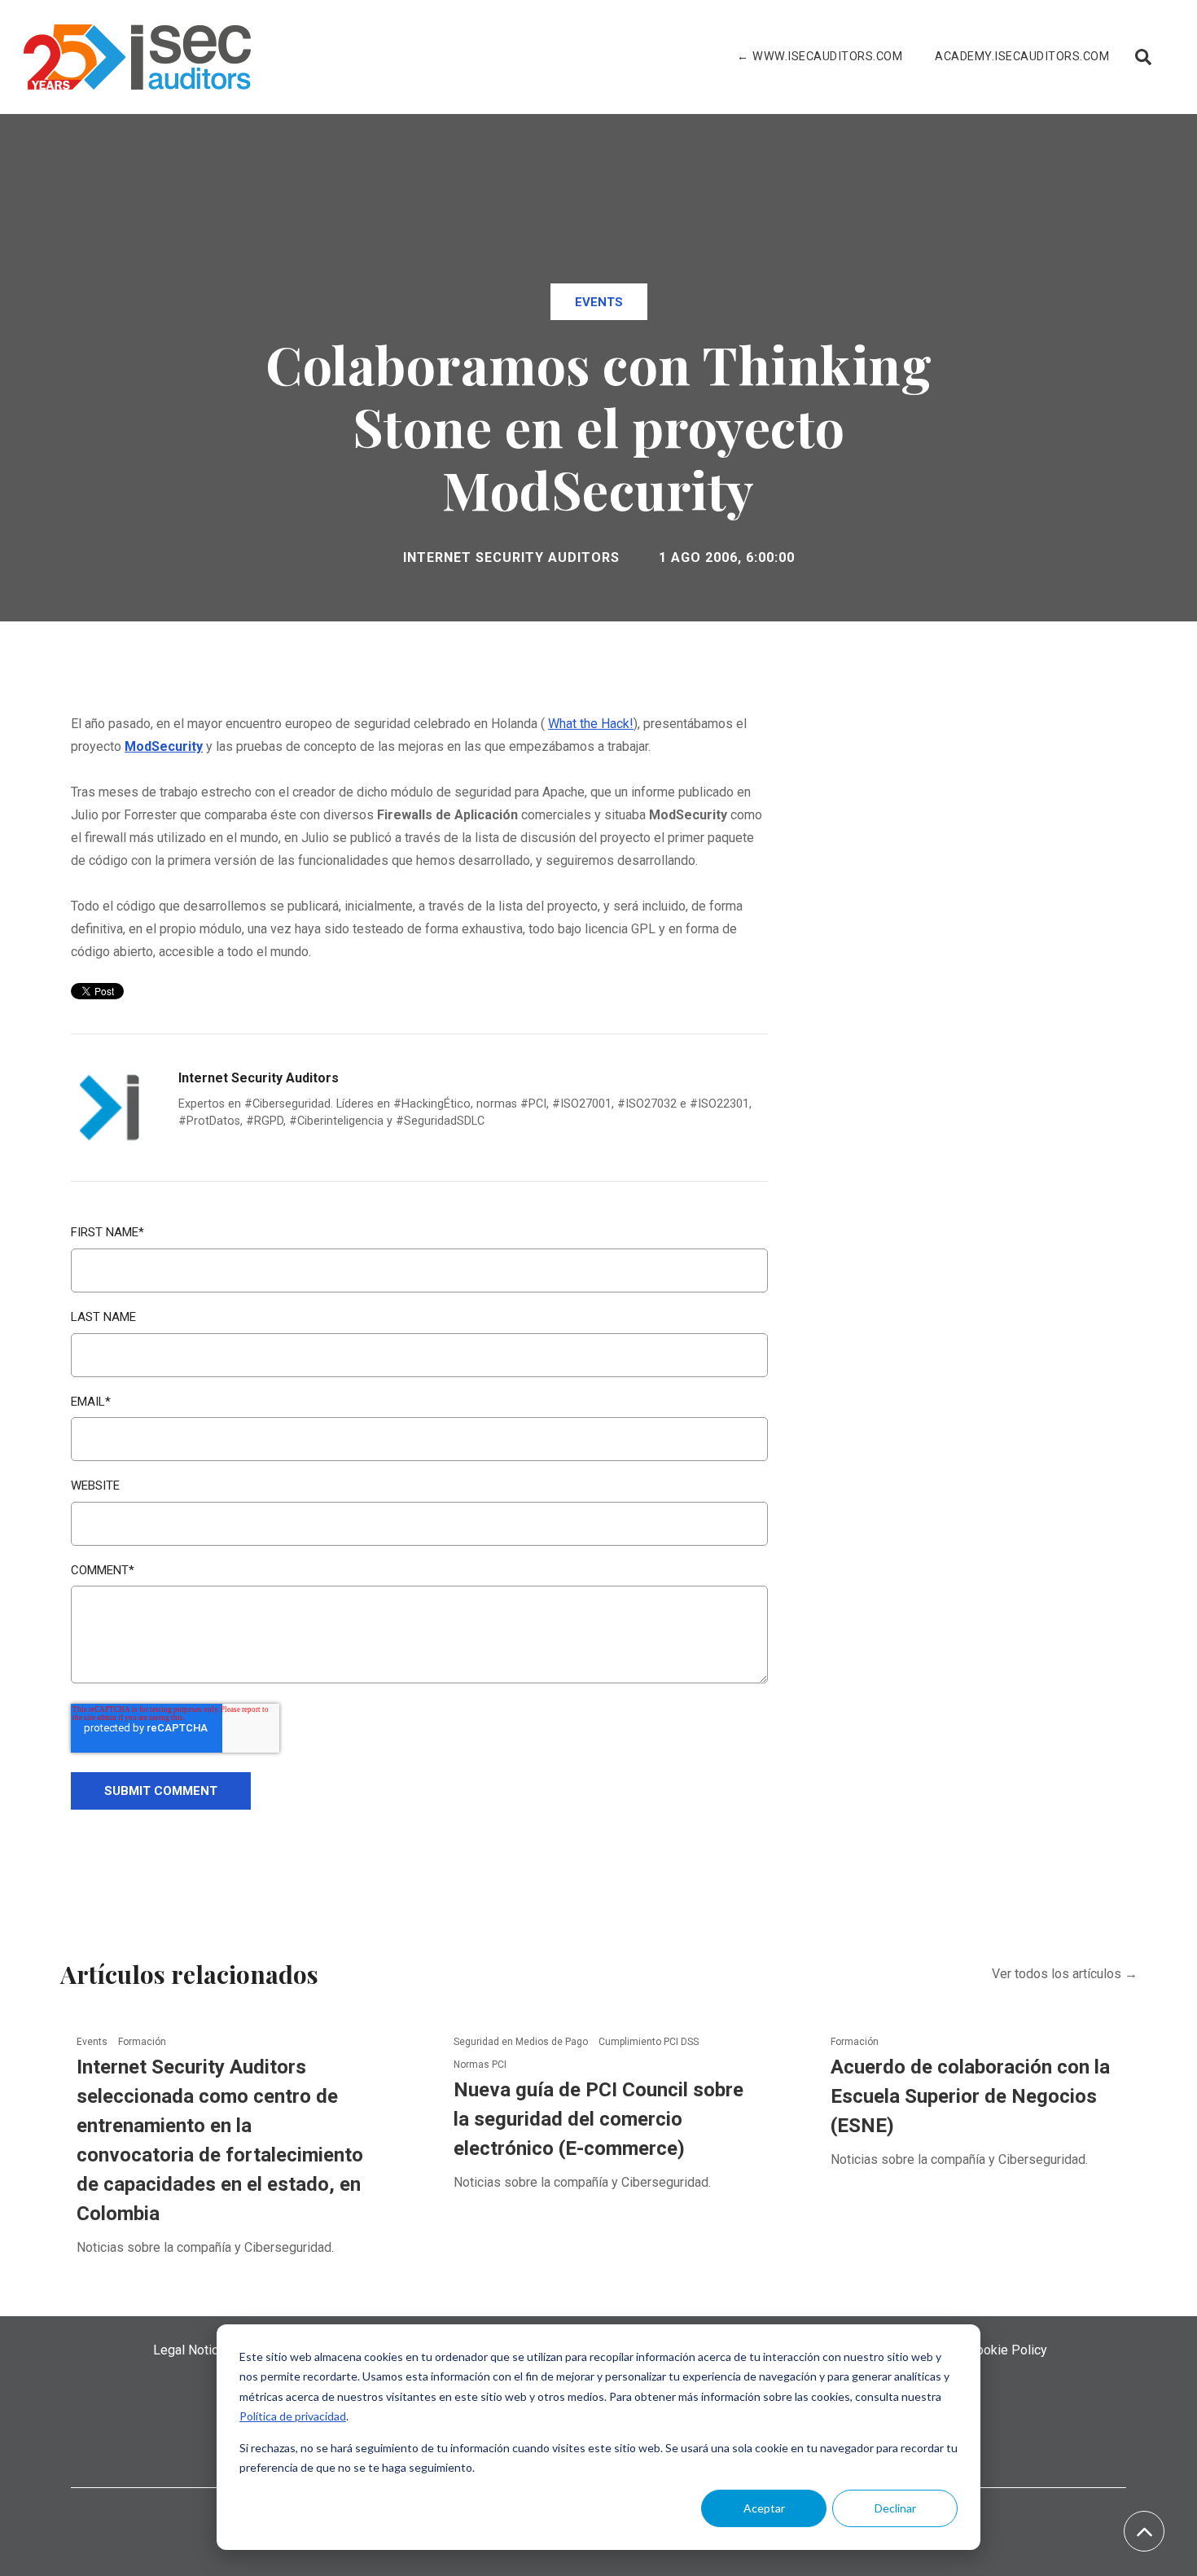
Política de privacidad (293, 2416)
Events (599, 302)
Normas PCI (480, 2065)
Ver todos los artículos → (1065, 1974)
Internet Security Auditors (511, 557)
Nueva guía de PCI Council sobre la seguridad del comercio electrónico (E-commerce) (598, 2119)
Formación (142, 2042)
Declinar (895, 2508)
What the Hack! (591, 724)
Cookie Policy (1008, 2350)
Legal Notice (189, 2350)
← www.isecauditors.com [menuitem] (820, 57)
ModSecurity (164, 746)
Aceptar (764, 2508)
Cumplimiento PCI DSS (649, 2042)
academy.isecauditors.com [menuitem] (1022, 57)
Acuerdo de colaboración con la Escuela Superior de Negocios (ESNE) (970, 2096)
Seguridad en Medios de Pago (522, 2042)
